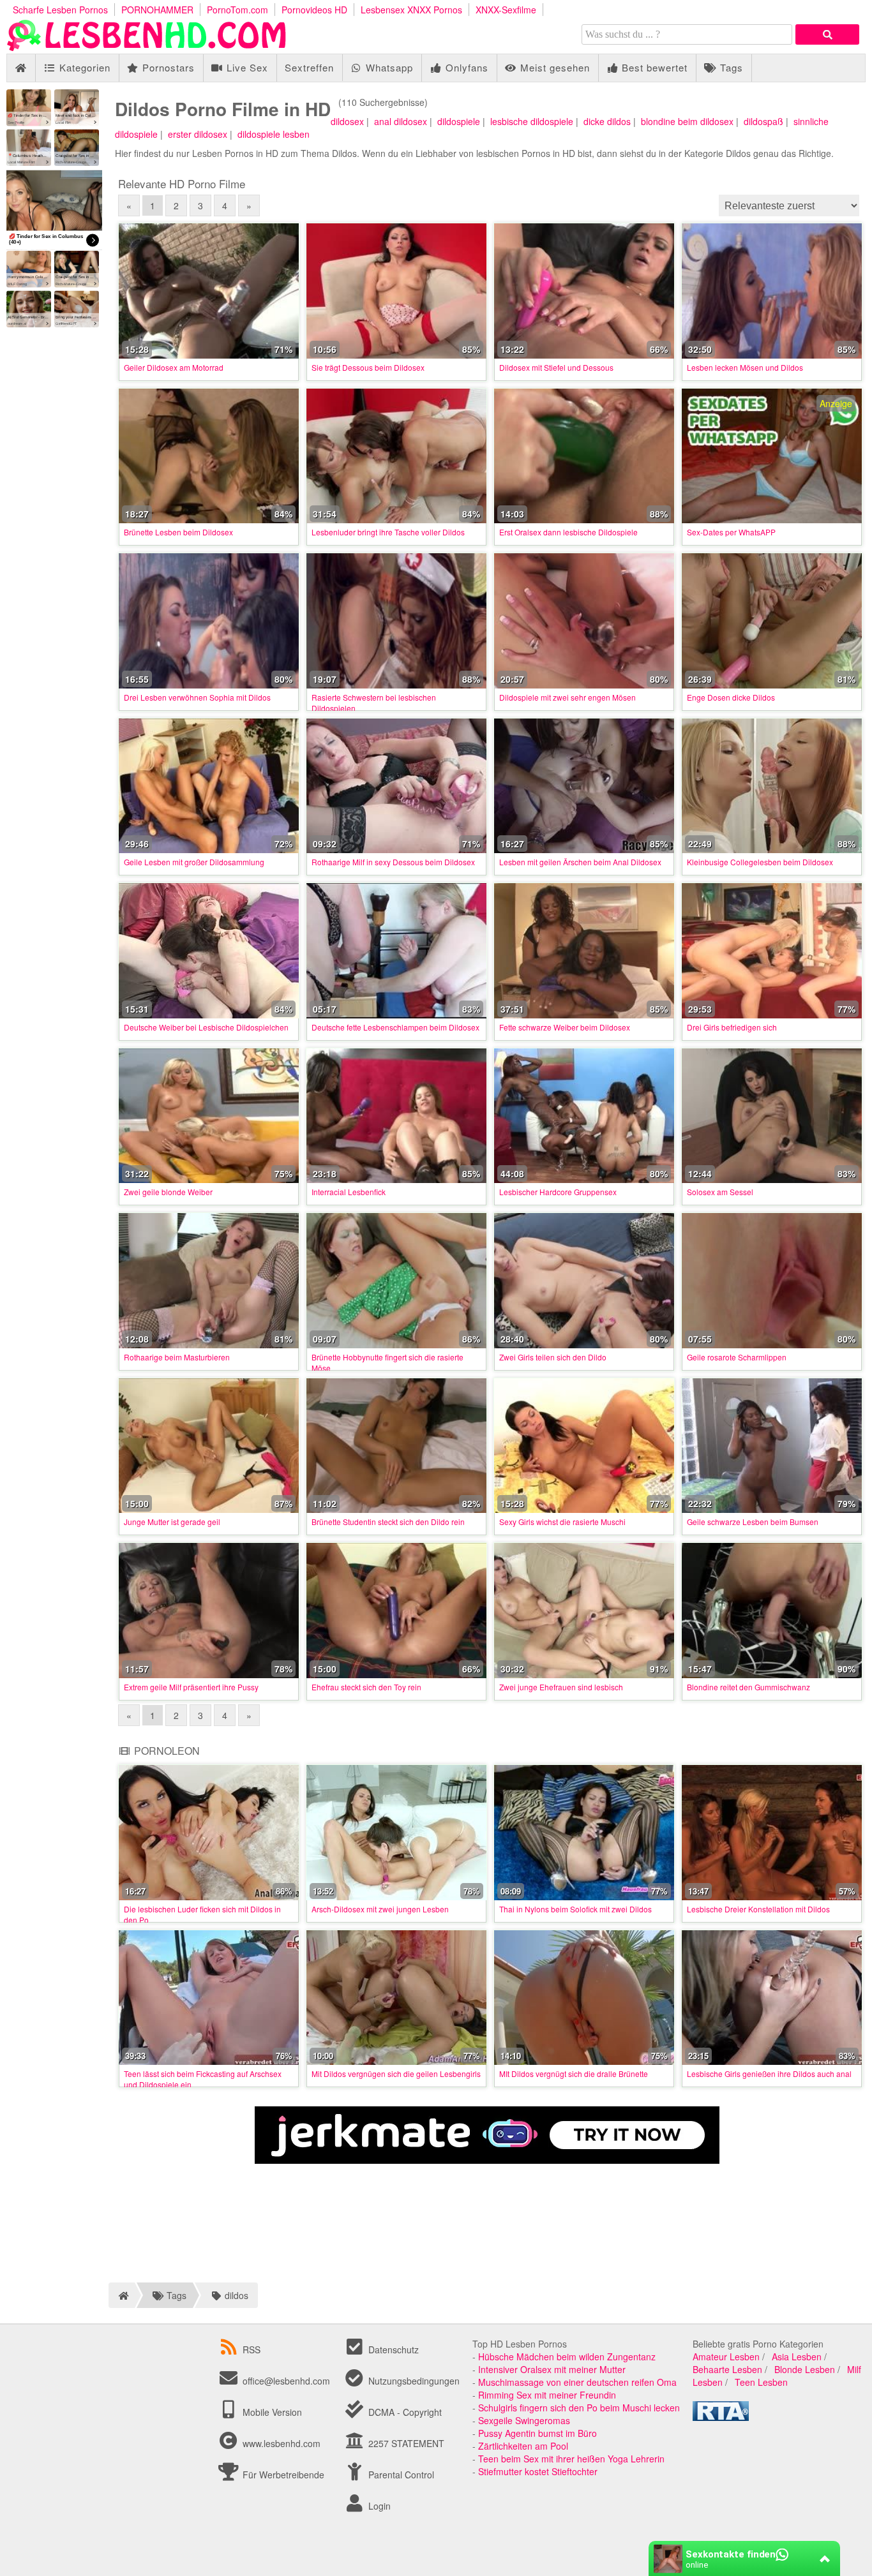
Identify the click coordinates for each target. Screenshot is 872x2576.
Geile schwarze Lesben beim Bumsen (753, 1522)
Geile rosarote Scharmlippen (737, 1357)
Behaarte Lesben (727, 2369)
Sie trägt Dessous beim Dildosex (368, 367)
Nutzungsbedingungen (413, 2381)
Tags (730, 67)
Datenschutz (392, 2349)
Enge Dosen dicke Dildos (731, 697)
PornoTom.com (237, 10)
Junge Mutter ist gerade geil (172, 1522)
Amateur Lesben (726, 2356)
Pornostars (167, 67)
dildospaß (763, 121)
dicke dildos (607, 121)
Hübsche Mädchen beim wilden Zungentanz (567, 2356)
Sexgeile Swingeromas (524, 2420)
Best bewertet (653, 67)
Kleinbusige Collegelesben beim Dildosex (760, 862)
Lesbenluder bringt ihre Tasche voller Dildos (388, 532)
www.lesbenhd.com (282, 2443)
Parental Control (400, 2475)
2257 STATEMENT (405, 2443)
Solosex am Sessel (720, 1192)
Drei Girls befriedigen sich (732, 1027)
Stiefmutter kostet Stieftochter (538, 2471)
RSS (252, 2349)
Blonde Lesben (805, 2369)
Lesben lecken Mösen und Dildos (745, 367)
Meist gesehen (553, 67)
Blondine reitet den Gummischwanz (748, 1687)
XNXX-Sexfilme (506, 10)
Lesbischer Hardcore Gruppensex (558, 1192)
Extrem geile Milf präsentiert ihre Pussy (191, 1687)
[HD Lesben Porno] (147, 47)
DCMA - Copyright (404, 2412)
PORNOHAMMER (157, 10)
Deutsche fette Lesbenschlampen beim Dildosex (395, 1027)
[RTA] (721, 2417)
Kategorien (83, 67)
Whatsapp (388, 67)
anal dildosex (401, 121)
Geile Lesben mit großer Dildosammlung (194, 862)
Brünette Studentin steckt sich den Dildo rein (388, 1522)
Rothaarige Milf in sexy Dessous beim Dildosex (393, 862)
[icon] (21, 68)
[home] (122, 2295)
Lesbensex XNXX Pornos (411, 10)
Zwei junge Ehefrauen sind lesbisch (561, 1687)
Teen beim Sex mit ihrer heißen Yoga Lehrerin (571, 2459)
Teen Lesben (761, 2382)
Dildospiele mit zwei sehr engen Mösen (568, 697)
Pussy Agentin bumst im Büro (537, 2433)
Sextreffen (309, 67)
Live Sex (246, 67)
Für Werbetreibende (282, 2475)
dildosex (347, 121)
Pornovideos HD (314, 10)
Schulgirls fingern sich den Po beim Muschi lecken (579, 2408)
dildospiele (459, 121)
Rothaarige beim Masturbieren (177, 1357)
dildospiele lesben (274, 134)
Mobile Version (271, 2412)
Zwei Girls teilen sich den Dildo (553, 1357)
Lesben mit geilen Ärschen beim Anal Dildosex (580, 862)
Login (378, 2506)
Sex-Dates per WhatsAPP (731, 532)
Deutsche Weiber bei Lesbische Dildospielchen (206, 1027)
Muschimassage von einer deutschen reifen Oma (577, 2382)
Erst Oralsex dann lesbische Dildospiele (568, 532)
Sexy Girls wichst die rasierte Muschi (562, 1522)
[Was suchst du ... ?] (827, 34)
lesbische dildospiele (532, 121)
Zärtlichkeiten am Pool (523, 2446)
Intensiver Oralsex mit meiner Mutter (552, 2369)
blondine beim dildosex (687, 121)
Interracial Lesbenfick (349, 1192)
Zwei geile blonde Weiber (168, 1192)
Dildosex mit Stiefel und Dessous (556, 367)
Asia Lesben (797, 2356)
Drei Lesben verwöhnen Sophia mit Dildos (197, 697)
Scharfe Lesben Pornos (60, 10)
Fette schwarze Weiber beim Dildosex (565, 1027)
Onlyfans (465, 67)
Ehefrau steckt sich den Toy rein (366, 1687)
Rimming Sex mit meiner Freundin (547, 2395)
